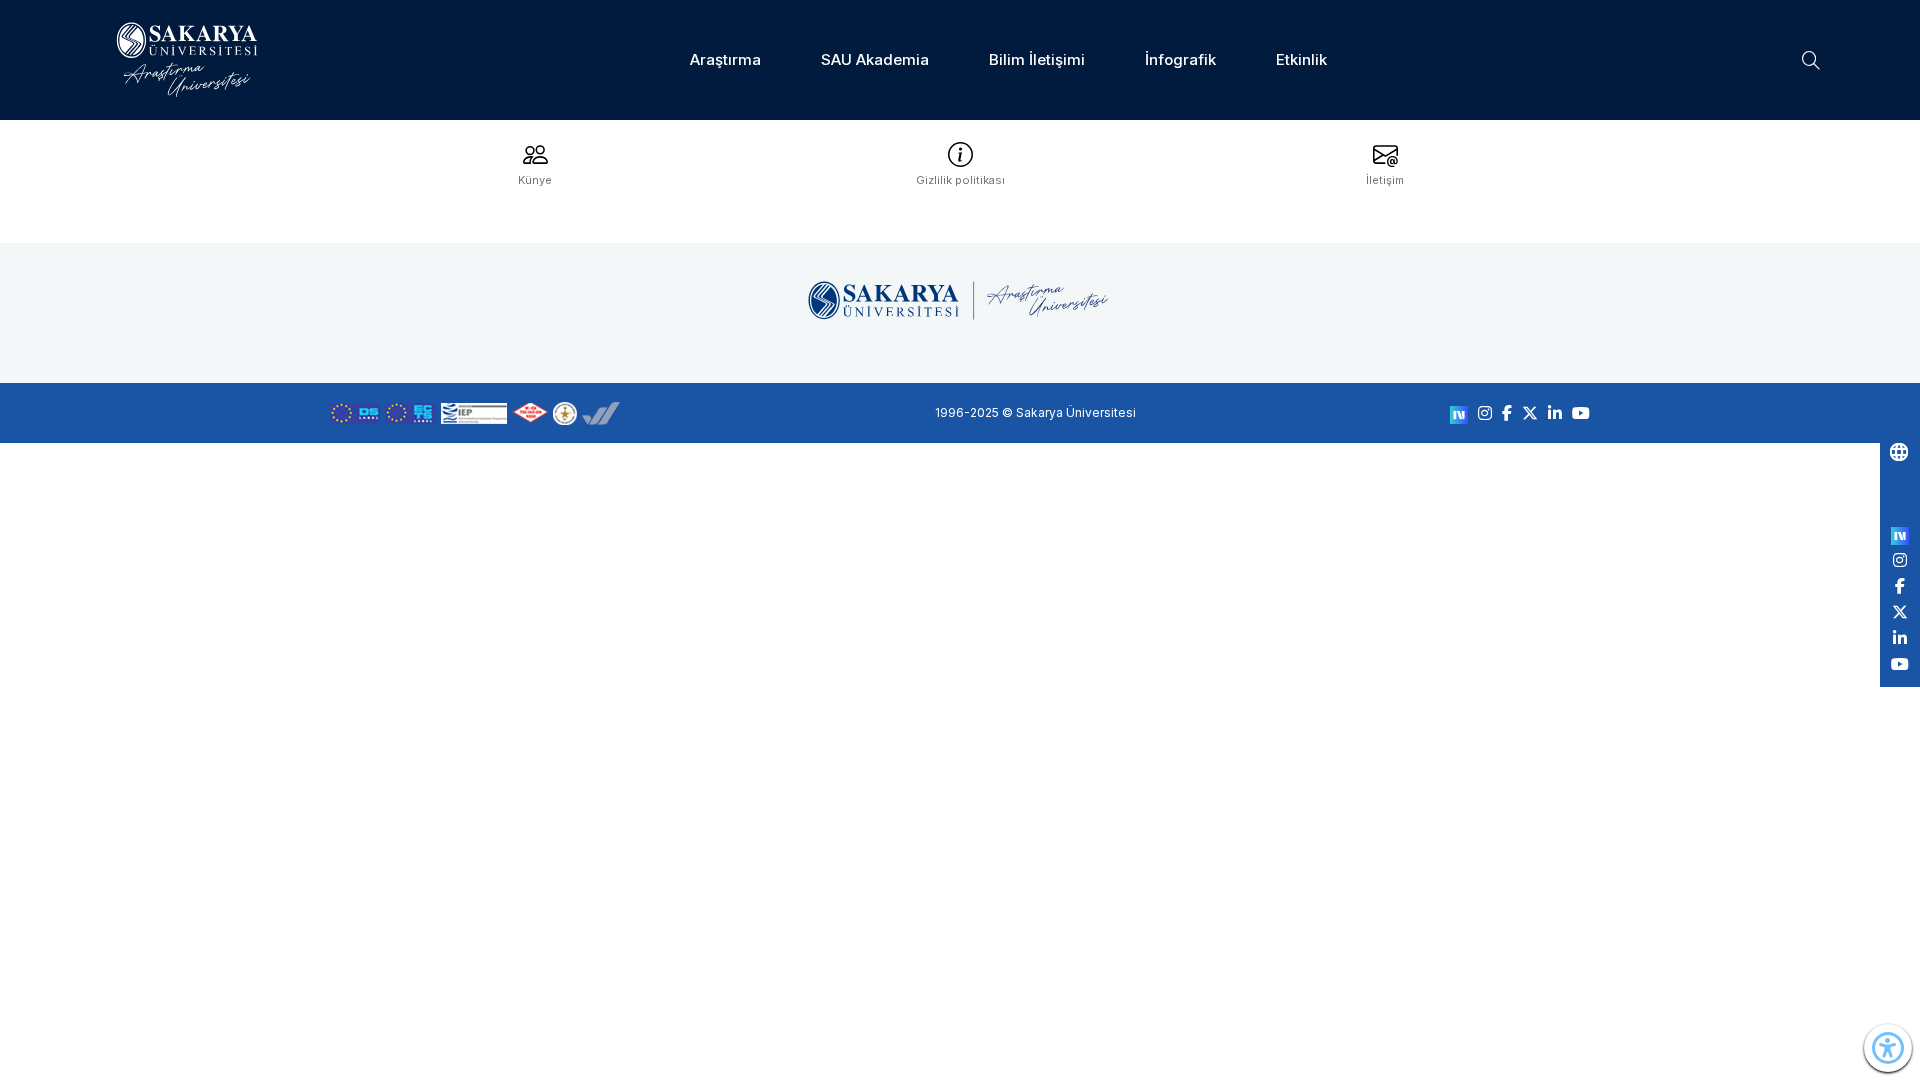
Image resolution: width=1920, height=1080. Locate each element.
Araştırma (725, 59)
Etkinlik (1301, 59)
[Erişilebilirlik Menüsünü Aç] (1888, 1048)
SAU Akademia (875, 59)
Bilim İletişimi (1037, 59)
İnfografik (1180, 59)
